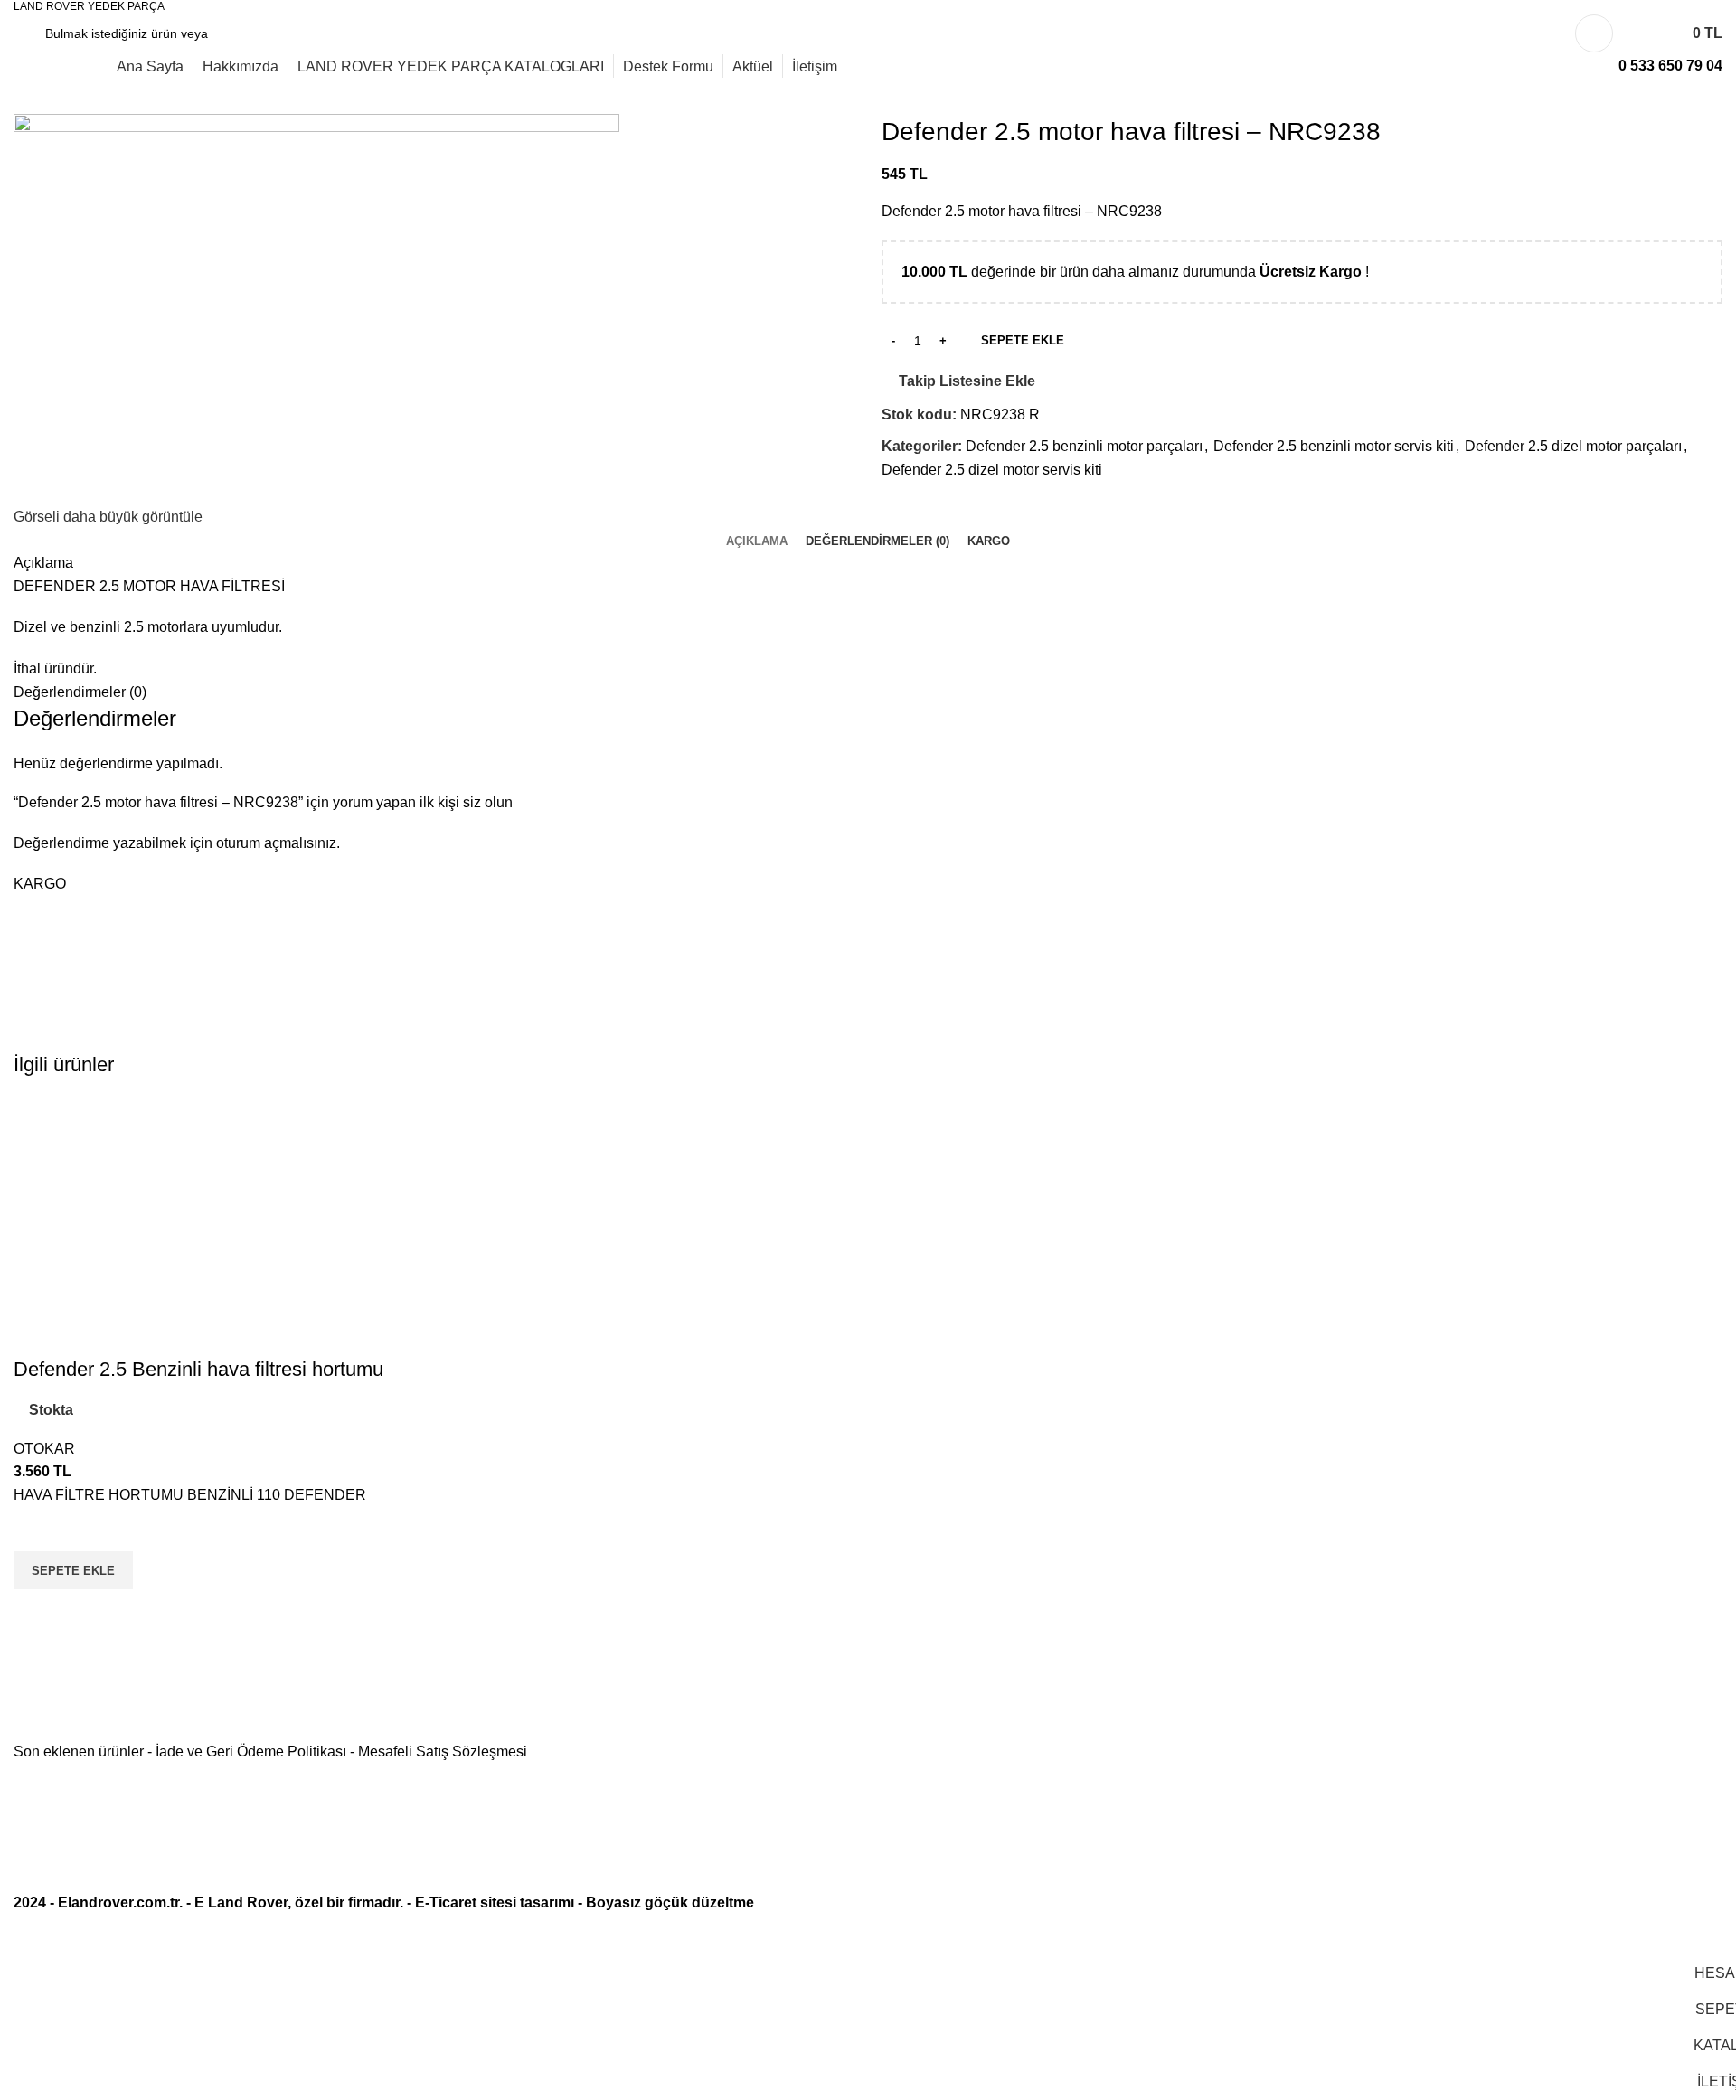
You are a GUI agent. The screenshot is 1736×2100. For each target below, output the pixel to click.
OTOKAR (44, 1449)
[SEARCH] (230, 33)
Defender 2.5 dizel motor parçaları (1573, 446)
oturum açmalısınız (276, 843)
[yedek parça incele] (208, 1225)
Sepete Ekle (1023, 340)
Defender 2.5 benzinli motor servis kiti (1334, 446)
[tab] (757, 541)
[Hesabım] (1594, 33)
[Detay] (316, 308)
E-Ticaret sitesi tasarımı (495, 1902)
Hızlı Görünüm (36, 1612)
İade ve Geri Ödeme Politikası (251, 1752)
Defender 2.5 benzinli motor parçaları (1084, 446)
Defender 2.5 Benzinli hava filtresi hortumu (198, 1369)
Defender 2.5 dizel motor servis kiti (992, 470)
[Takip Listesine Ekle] (36, 1529)
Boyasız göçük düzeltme (670, 1902)
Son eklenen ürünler (79, 1752)
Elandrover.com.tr (118, 1902)
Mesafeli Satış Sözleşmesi (443, 1752)
